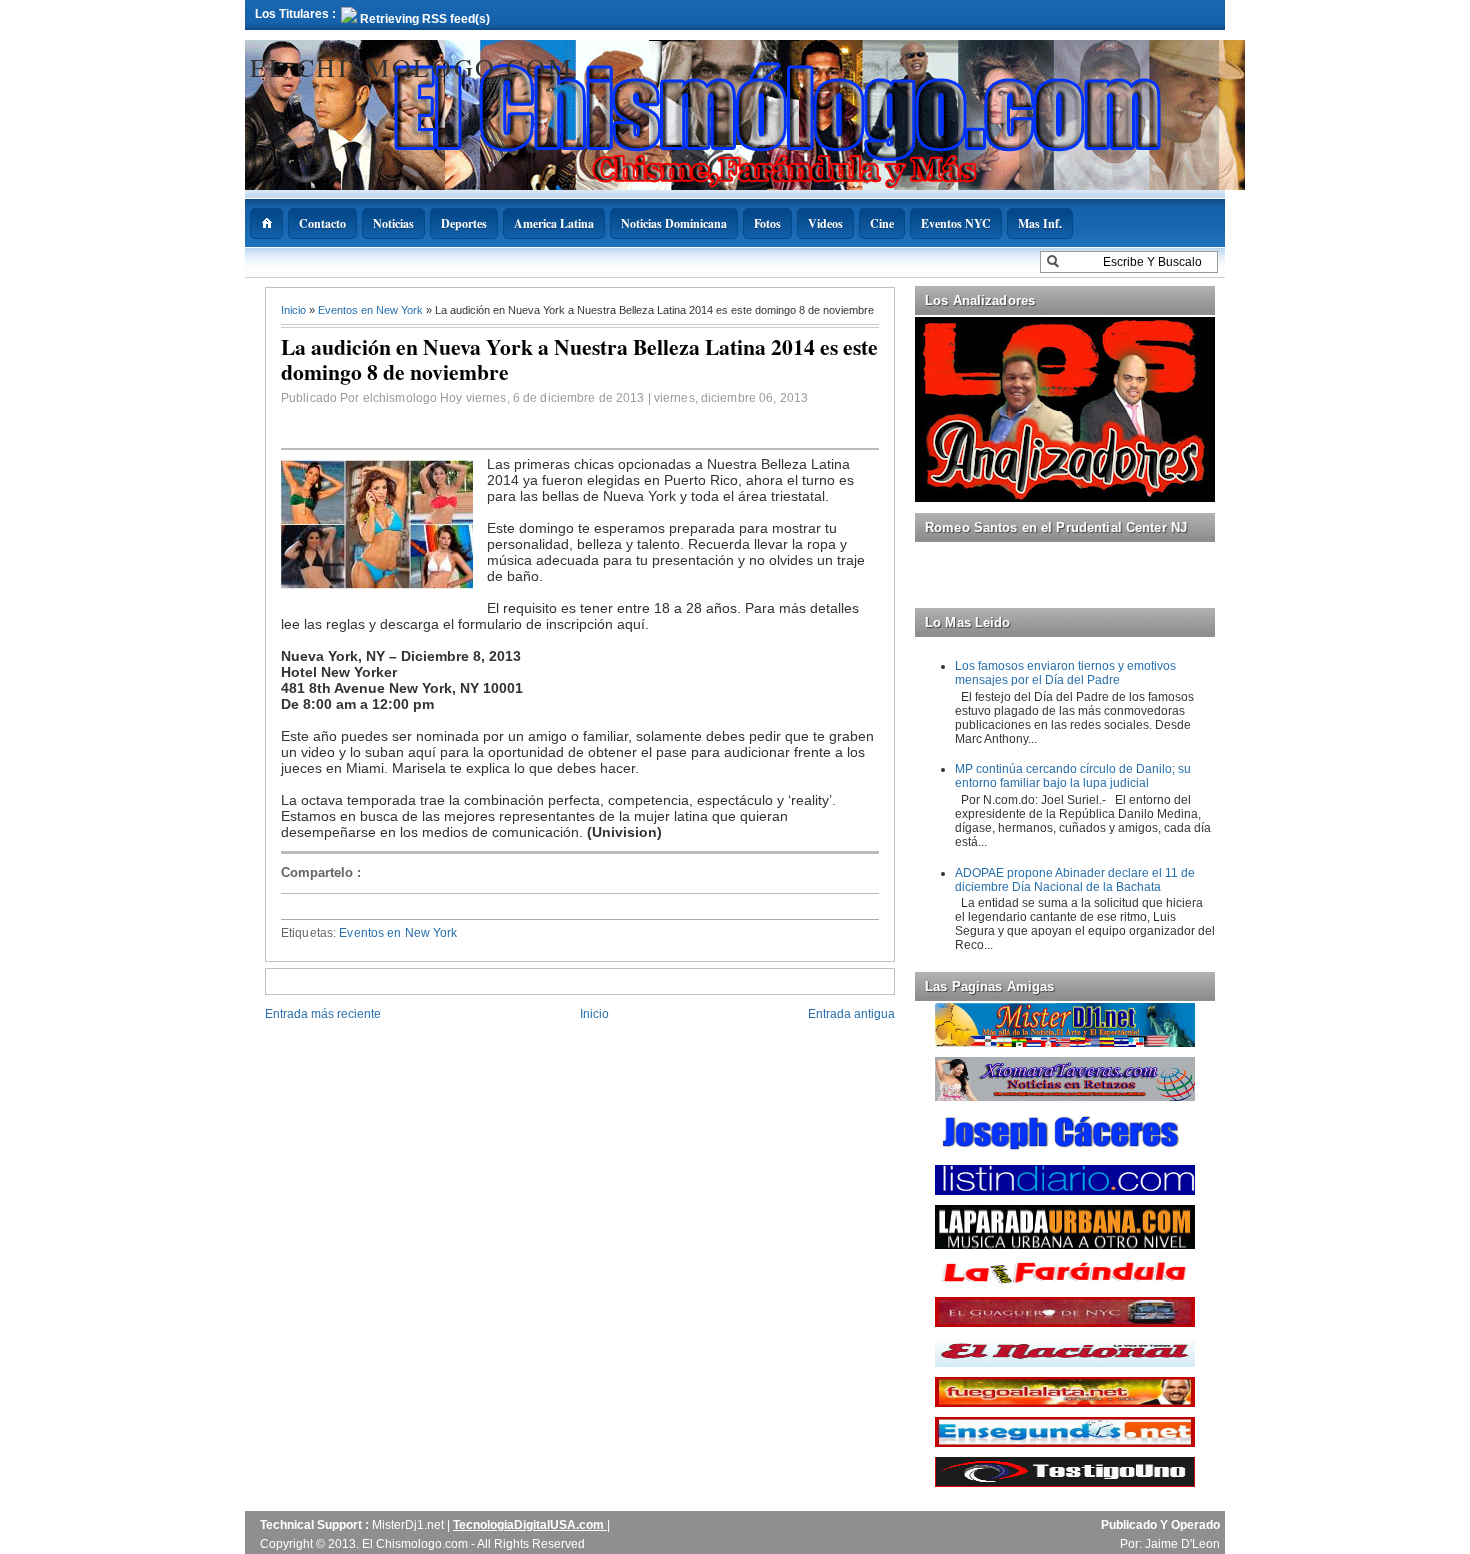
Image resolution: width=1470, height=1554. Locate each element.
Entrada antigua (851, 1014)
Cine (882, 223)
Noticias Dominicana (674, 223)
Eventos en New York (372, 310)
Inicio (295, 310)
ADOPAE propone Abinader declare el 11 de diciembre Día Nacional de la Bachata (1075, 880)
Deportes (464, 223)
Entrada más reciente (323, 1014)
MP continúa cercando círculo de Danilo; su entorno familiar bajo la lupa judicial (1073, 776)
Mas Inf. (1040, 223)
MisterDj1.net (409, 1525)
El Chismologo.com (411, 67)
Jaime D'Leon (1182, 1544)
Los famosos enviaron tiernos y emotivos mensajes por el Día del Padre (1065, 673)
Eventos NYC (956, 223)
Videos (825, 223)
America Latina (554, 223)
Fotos (767, 223)
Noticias (393, 223)
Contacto (322, 223)
